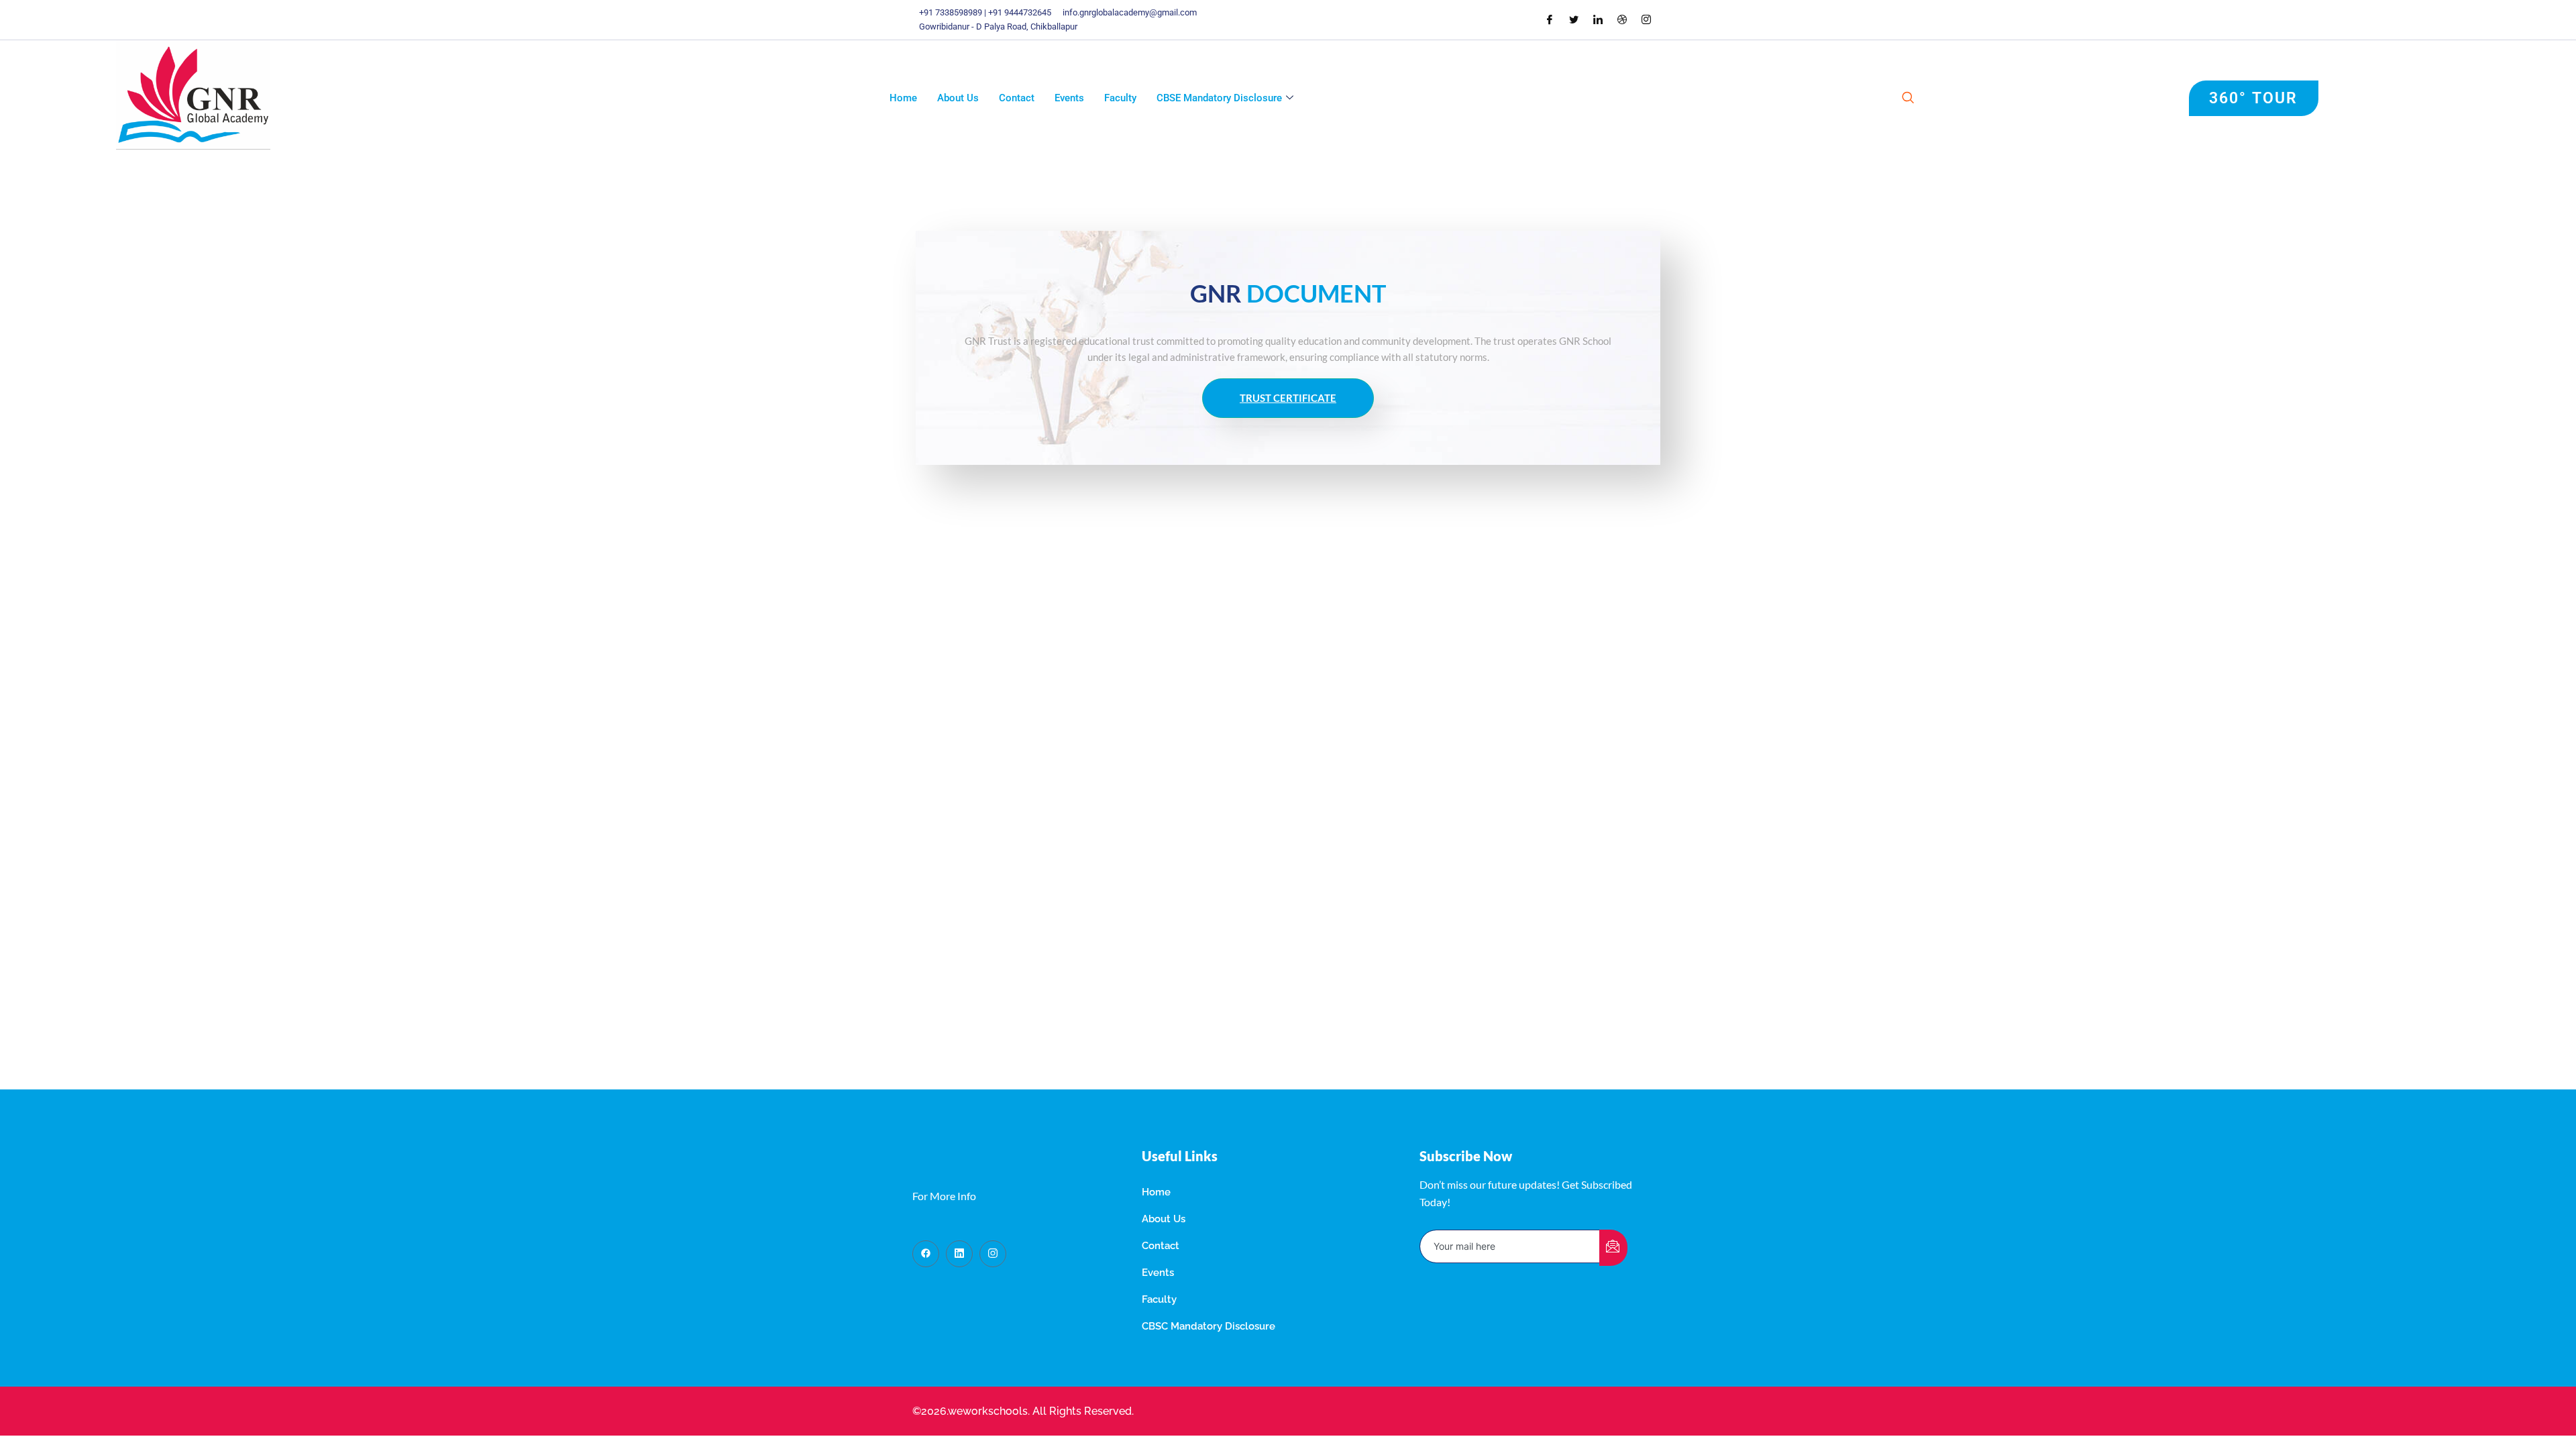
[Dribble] (1622, 19)
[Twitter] (1574, 19)
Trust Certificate (1288, 398)
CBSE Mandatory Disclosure (1219, 98)
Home (903, 98)
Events (1069, 98)
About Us (958, 98)
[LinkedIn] (1598, 19)
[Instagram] (1646, 19)
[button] (1908, 99)
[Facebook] (1550, 19)
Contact (1017, 98)
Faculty (1120, 98)
